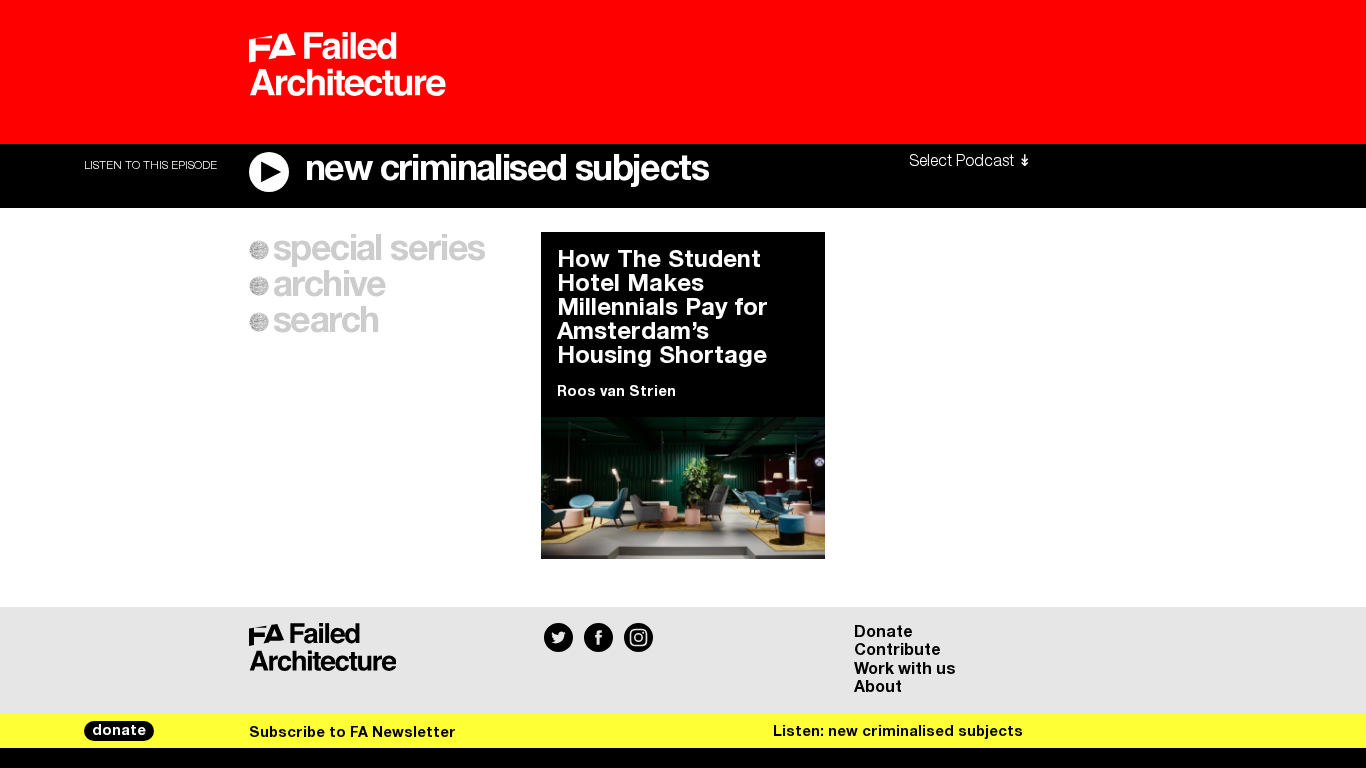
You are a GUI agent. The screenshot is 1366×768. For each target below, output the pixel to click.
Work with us (905, 669)
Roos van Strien (616, 392)
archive (329, 286)
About (878, 687)
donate (119, 731)
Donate (883, 632)
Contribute (897, 650)
